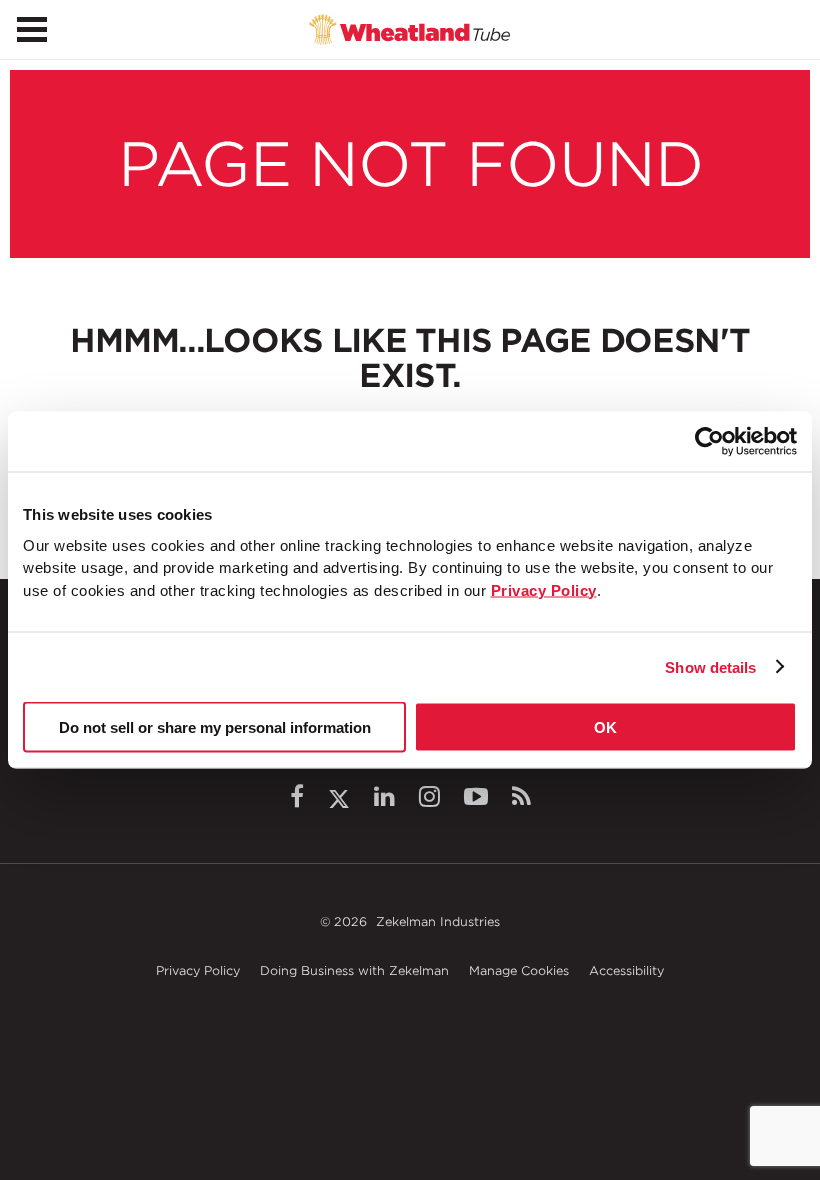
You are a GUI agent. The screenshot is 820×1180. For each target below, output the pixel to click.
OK (605, 727)
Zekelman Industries (438, 921)
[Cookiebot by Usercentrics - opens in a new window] (709, 442)
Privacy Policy (198, 970)
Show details (710, 666)
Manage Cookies (519, 970)
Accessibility (626, 970)
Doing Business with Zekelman (354, 970)
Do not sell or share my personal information (215, 727)
